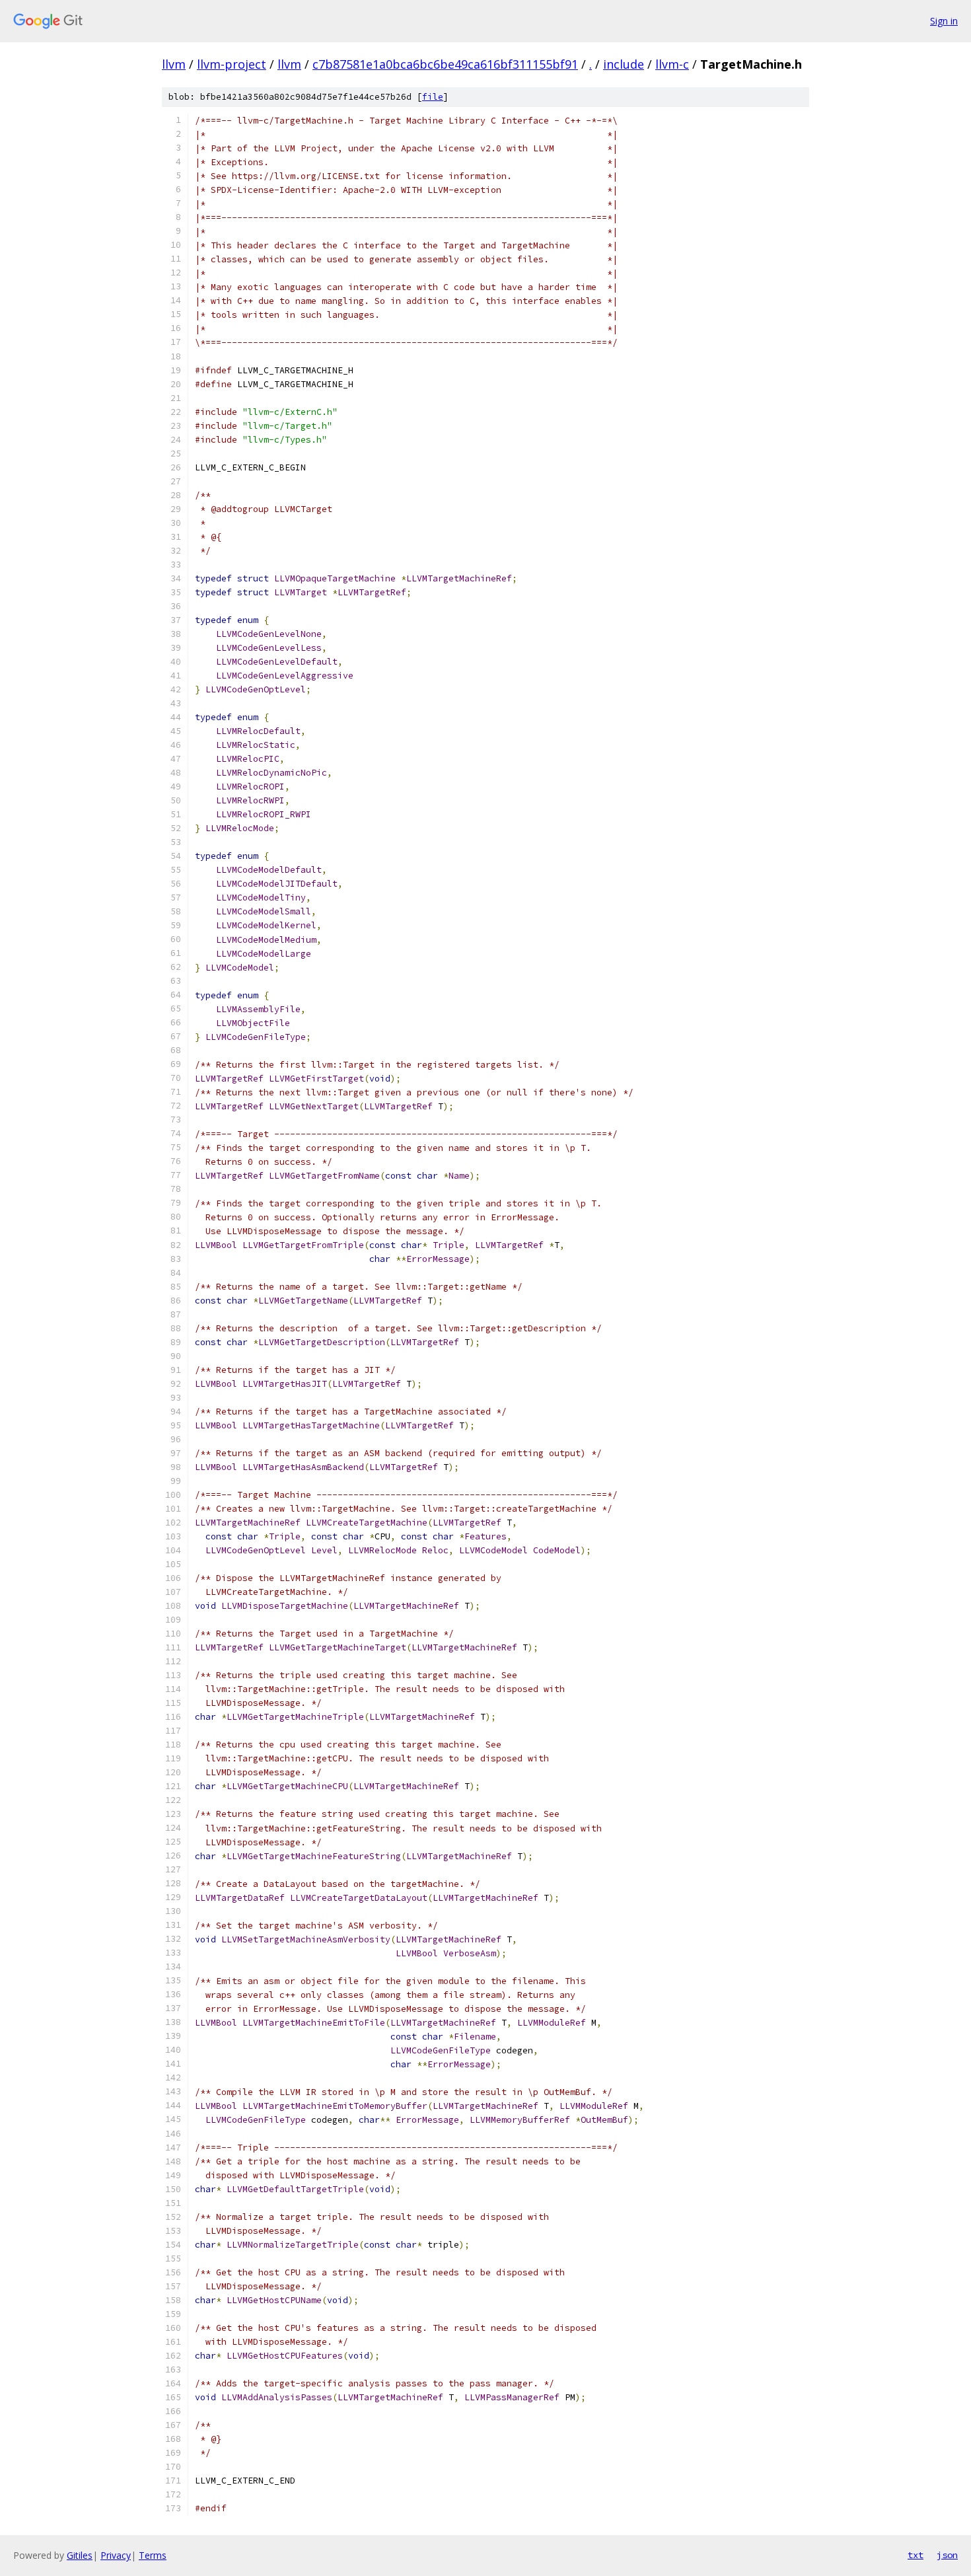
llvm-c (672, 64)
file (433, 97)
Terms (153, 2555)
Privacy (116, 2555)
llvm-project (232, 64)
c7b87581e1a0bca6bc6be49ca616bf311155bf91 (445, 64)
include (624, 64)
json (947, 2555)
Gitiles (80, 2555)
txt (916, 2555)
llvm (174, 64)
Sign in (944, 21)
